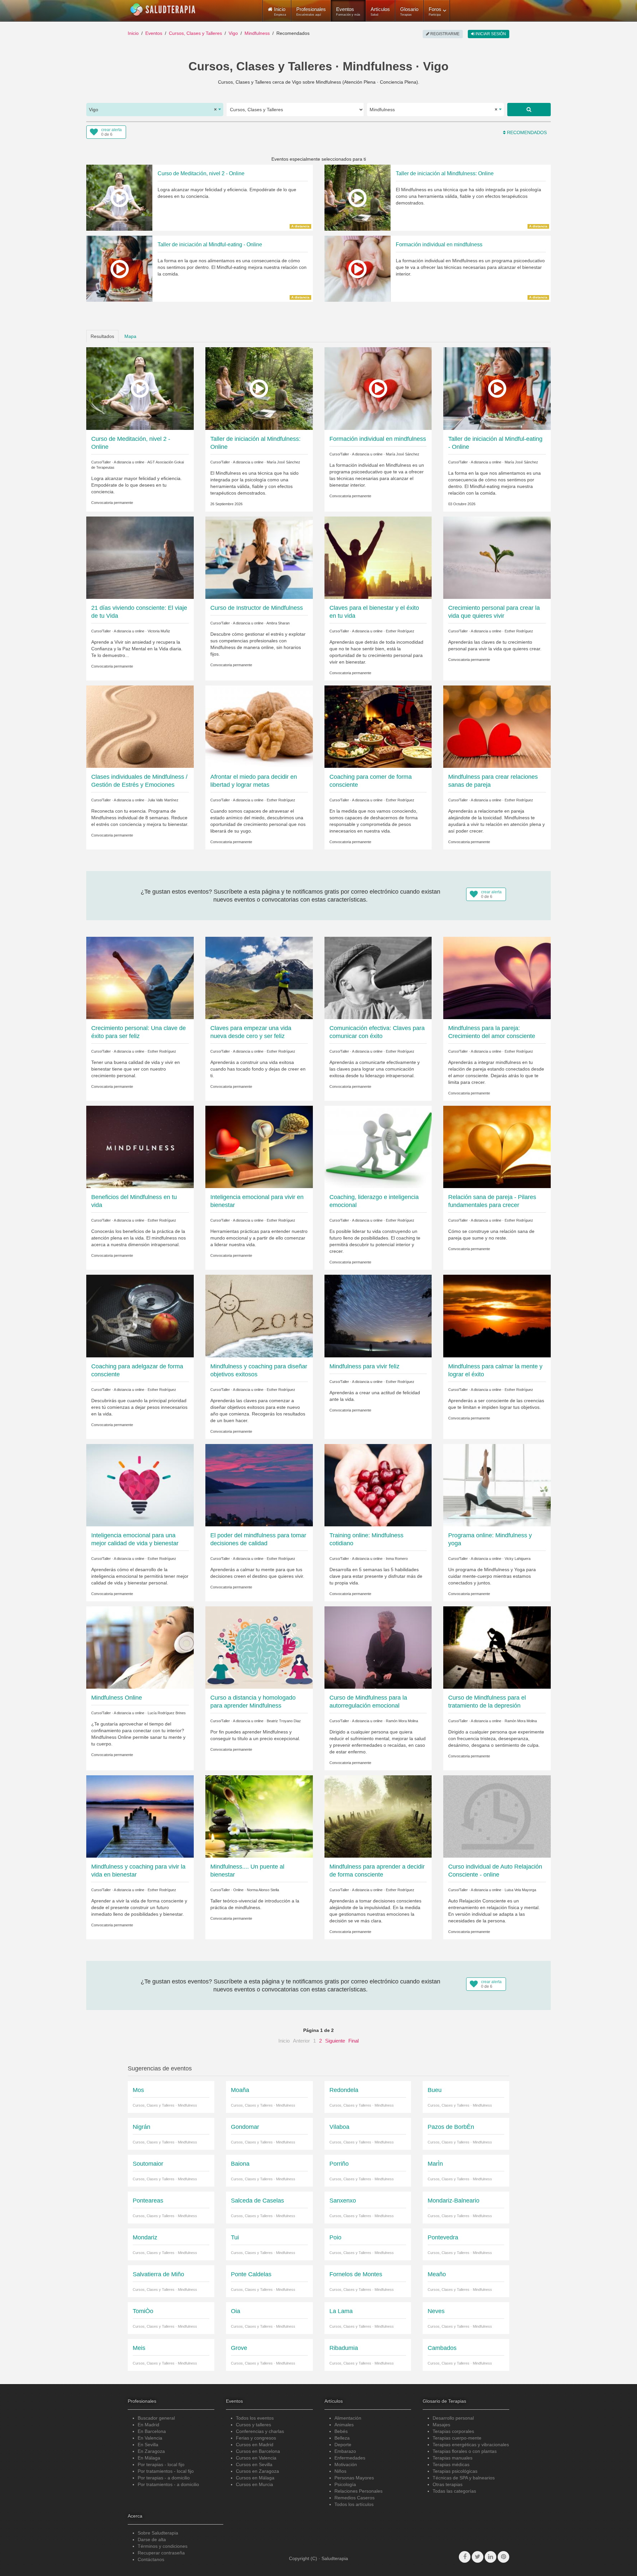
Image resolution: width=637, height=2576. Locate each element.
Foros (435, 11)
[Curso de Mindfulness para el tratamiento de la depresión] (497, 1647)
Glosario (409, 11)
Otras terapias (448, 2484)
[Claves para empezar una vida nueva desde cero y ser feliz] (259, 978)
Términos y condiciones (163, 2546)
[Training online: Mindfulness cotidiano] (378, 1485)
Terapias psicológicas (455, 2471)
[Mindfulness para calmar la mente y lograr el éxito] (497, 1316)
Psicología (345, 2484)
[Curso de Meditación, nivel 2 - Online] (140, 388)
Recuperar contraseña (161, 2553)
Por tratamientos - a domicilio (168, 2484)
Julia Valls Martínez (163, 800)
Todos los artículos (354, 2504)
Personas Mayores (354, 2478)
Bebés (341, 2431)
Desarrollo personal (453, 2418)
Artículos (380, 11)
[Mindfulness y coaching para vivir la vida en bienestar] (140, 1816)
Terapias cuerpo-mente (457, 2438)
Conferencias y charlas (260, 2431)
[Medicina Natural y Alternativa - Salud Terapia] (163, 10)
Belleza (342, 2438)
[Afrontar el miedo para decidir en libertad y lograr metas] (259, 726)
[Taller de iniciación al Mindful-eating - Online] (497, 388)
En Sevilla (148, 2445)
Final (354, 2041)
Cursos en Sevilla (254, 2464)
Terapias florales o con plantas (465, 2451)
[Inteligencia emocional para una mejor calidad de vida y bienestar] (140, 1485)
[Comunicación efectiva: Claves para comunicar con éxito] (378, 978)
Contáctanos (151, 2559)
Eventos (348, 11)
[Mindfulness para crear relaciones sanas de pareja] (497, 726)
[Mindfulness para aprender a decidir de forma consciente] (378, 1816)
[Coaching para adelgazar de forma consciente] (140, 1316)
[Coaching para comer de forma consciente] (378, 726)
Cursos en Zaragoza (257, 2471)
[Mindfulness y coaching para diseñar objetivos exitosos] (259, 1316)
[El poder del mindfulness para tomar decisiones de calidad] (259, 1485)
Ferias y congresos (256, 2438)
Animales (344, 2425)
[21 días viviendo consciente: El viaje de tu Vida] (140, 557)
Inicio (133, 33)
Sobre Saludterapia (158, 2533)
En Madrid (148, 2425)
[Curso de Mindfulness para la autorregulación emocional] (378, 1647)
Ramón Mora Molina (402, 1721)
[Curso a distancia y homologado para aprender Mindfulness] (259, 1647)
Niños (340, 2471)
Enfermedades (350, 2458)
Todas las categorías (454, 2491)
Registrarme (444, 34)
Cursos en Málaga (255, 2478)
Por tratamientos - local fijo (166, 2471)
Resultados (102, 336)
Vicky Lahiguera (518, 1559)
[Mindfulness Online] (140, 1647)
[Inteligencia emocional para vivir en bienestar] (259, 1147)
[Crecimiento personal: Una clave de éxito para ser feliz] (140, 978)
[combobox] (155, 110)
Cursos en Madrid (255, 2445)
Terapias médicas (451, 2464)
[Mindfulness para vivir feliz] (378, 1316)
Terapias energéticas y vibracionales (471, 2445)
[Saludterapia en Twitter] (478, 2557)
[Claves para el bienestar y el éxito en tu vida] (378, 557)
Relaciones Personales (358, 2491)
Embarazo (345, 2451)
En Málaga (149, 2458)
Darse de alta (152, 2539)
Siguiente (335, 2041)
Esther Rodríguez (400, 631)
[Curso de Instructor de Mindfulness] (259, 557)
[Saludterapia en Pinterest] (503, 2557)
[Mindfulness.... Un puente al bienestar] (259, 1816)
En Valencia (150, 2438)
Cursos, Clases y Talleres (195, 33)
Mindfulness (257, 33)
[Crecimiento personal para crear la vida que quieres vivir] (497, 557)
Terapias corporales (453, 2431)
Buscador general (156, 2418)
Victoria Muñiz (159, 631)
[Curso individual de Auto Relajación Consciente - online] (497, 1816)
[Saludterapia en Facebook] (465, 2557)
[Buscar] (529, 110)
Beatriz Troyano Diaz (284, 1721)
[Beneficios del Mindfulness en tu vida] (140, 1147)
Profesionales (311, 11)
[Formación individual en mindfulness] (378, 388)
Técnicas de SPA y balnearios (464, 2478)
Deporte (343, 2445)
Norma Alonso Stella (263, 1890)
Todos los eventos (255, 2418)
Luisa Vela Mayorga (520, 1890)
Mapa (130, 336)
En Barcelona (152, 2431)
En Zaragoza (151, 2451)
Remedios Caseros (354, 2498)
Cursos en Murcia (254, 2484)
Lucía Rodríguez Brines (167, 1713)
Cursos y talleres (253, 2425)
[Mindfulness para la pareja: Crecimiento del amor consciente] (497, 978)
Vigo (233, 33)
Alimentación (348, 2418)
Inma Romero (397, 1559)
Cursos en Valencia (256, 2458)
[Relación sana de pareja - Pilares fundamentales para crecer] (497, 1147)
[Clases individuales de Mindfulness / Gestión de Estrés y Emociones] (140, 726)
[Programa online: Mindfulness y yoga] (497, 1485)
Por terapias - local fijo (161, 2464)
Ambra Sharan (278, 623)
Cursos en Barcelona (258, 2451)
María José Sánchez (283, 462)
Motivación (346, 2464)
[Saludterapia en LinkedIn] (491, 2557)
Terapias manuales (453, 2458)
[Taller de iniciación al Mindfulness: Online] (259, 388)
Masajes (441, 2425)
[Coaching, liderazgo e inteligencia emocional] (378, 1147)
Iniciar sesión (490, 34)
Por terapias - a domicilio (164, 2478)
